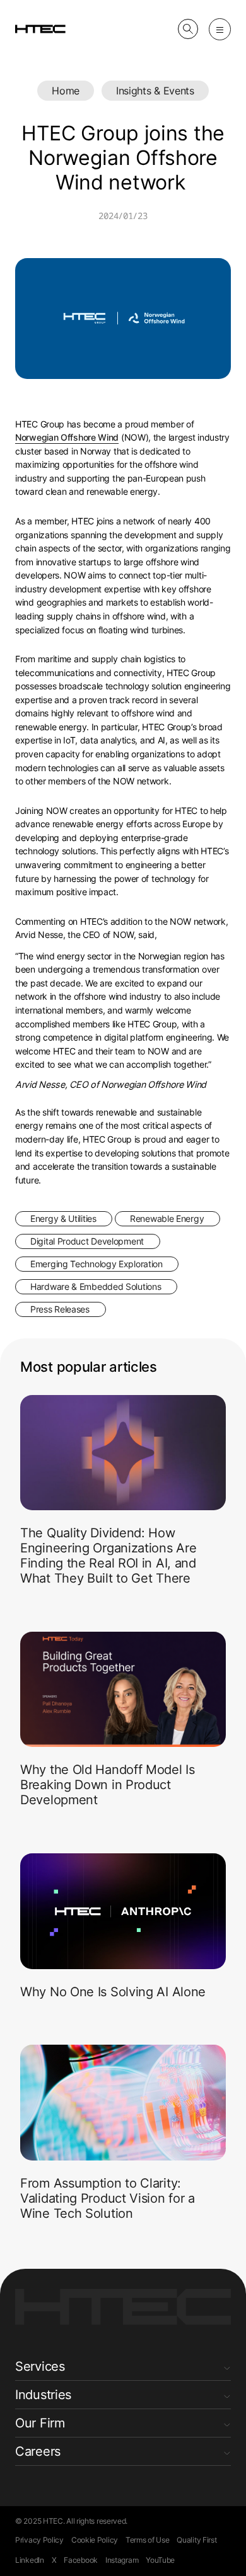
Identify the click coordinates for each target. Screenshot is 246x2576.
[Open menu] (220, 29)
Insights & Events (155, 91)
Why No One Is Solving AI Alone (113, 1992)
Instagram (122, 2560)
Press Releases (60, 1309)
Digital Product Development (87, 1241)
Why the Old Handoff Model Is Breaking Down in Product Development (108, 1785)
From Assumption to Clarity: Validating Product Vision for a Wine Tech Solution (108, 2198)
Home (66, 91)
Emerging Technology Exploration (97, 1264)
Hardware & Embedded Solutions (96, 1286)
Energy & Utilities (63, 1218)
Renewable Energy (167, 1218)
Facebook (81, 2560)
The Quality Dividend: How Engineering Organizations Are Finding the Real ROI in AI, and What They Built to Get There (108, 1556)
